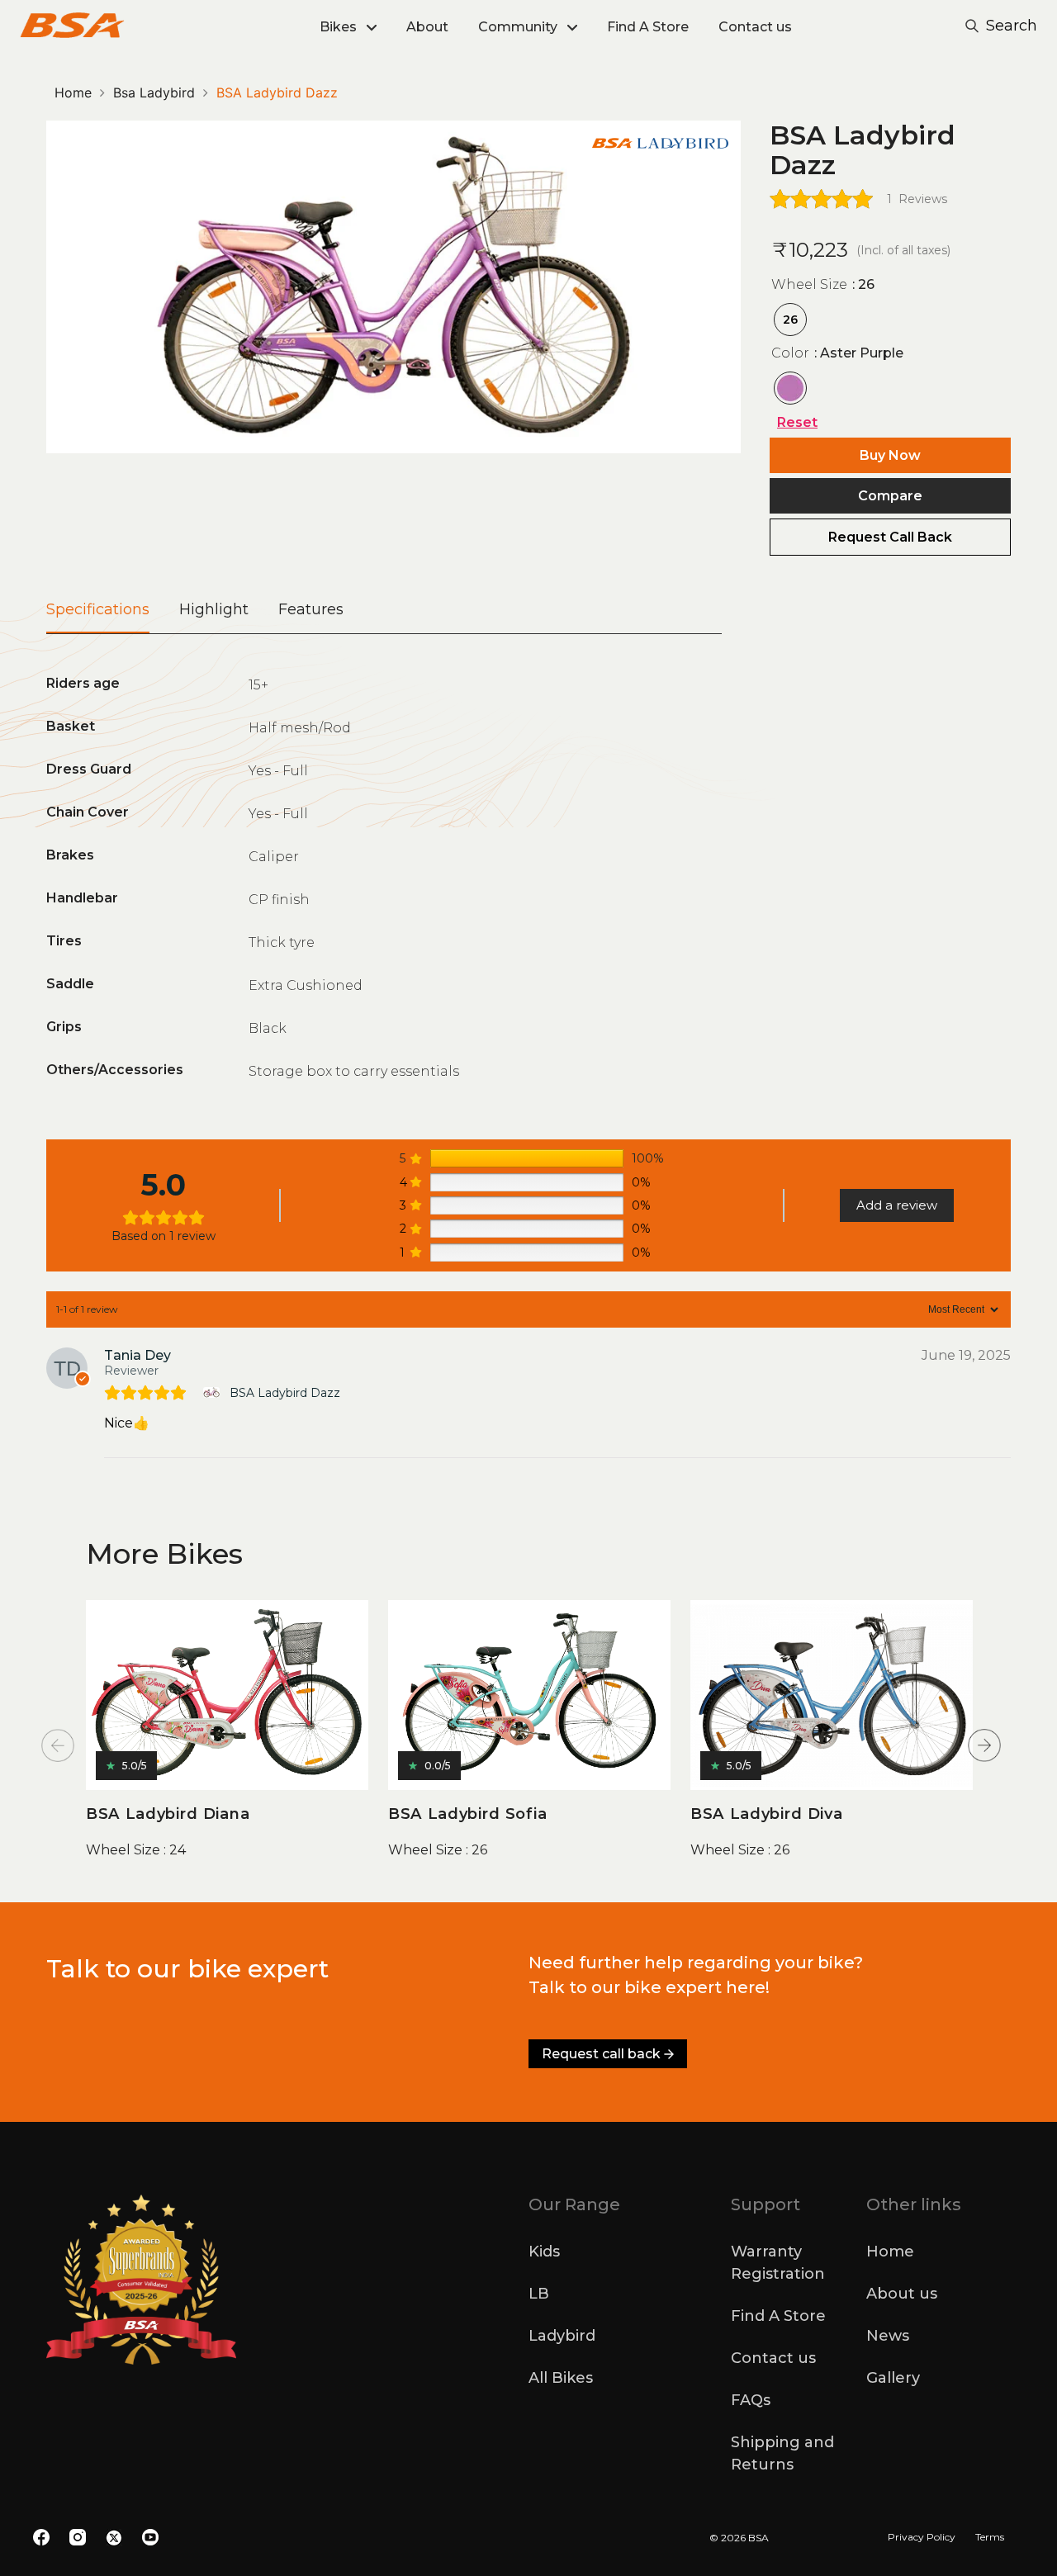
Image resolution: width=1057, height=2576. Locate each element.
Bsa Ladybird (154, 92)
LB (539, 2294)
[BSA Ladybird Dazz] (213, 1392)
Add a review (897, 1205)
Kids (544, 2252)
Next (984, 1745)
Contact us (755, 27)
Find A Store (648, 27)
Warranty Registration (778, 2263)
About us (902, 2294)
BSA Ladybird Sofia (467, 1814)
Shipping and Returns (782, 2453)
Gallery (893, 2378)
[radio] (790, 320)
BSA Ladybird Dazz (285, 1393)
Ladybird (562, 2336)
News (888, 2336)
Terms (990, 2537)
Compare (890, 496)
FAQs (751, 2400)
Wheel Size (823, 284)
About (427, 27)
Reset (797, 422)
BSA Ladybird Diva (767, 1814)
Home (73, 92)
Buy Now (890, 455)
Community (518, 27)
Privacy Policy (922, 2537)
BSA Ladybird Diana (168, 1814)
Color (837, 353)
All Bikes (561, 2378)
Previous (58, 1745)
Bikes (338, 27)
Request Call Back (890, 537)
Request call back (601, 2054)
